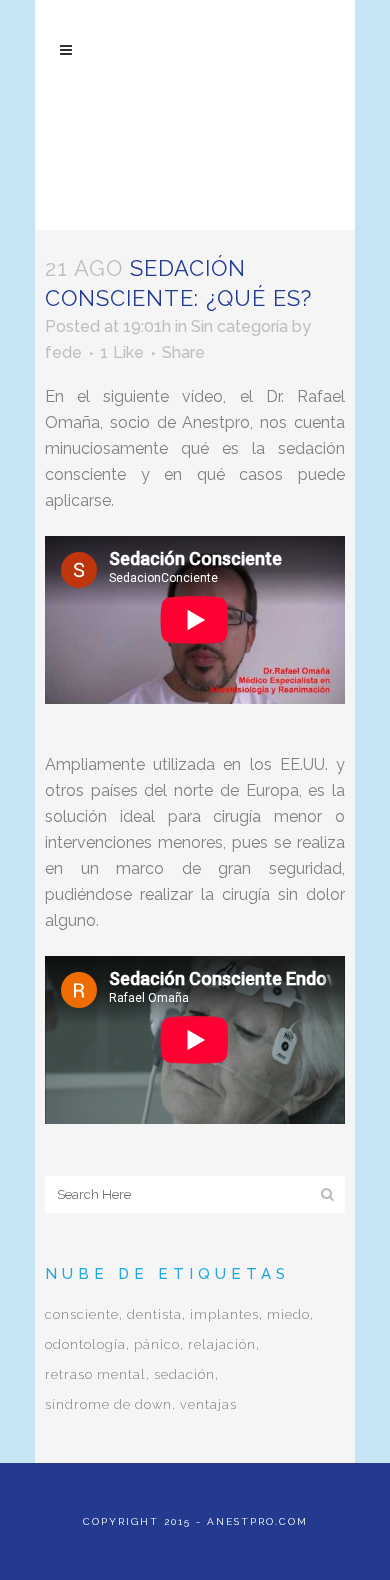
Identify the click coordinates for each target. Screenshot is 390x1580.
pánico (157, 1344)
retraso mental (95, 1374)
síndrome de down (108, 1404)
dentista (154, 1314)
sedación (184, 1374)
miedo (288, 1314)
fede (63, 352)
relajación (222, 1344)
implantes (224, 1314)
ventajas (208, 1404)
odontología (85, 1344)
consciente (82, 1314)
